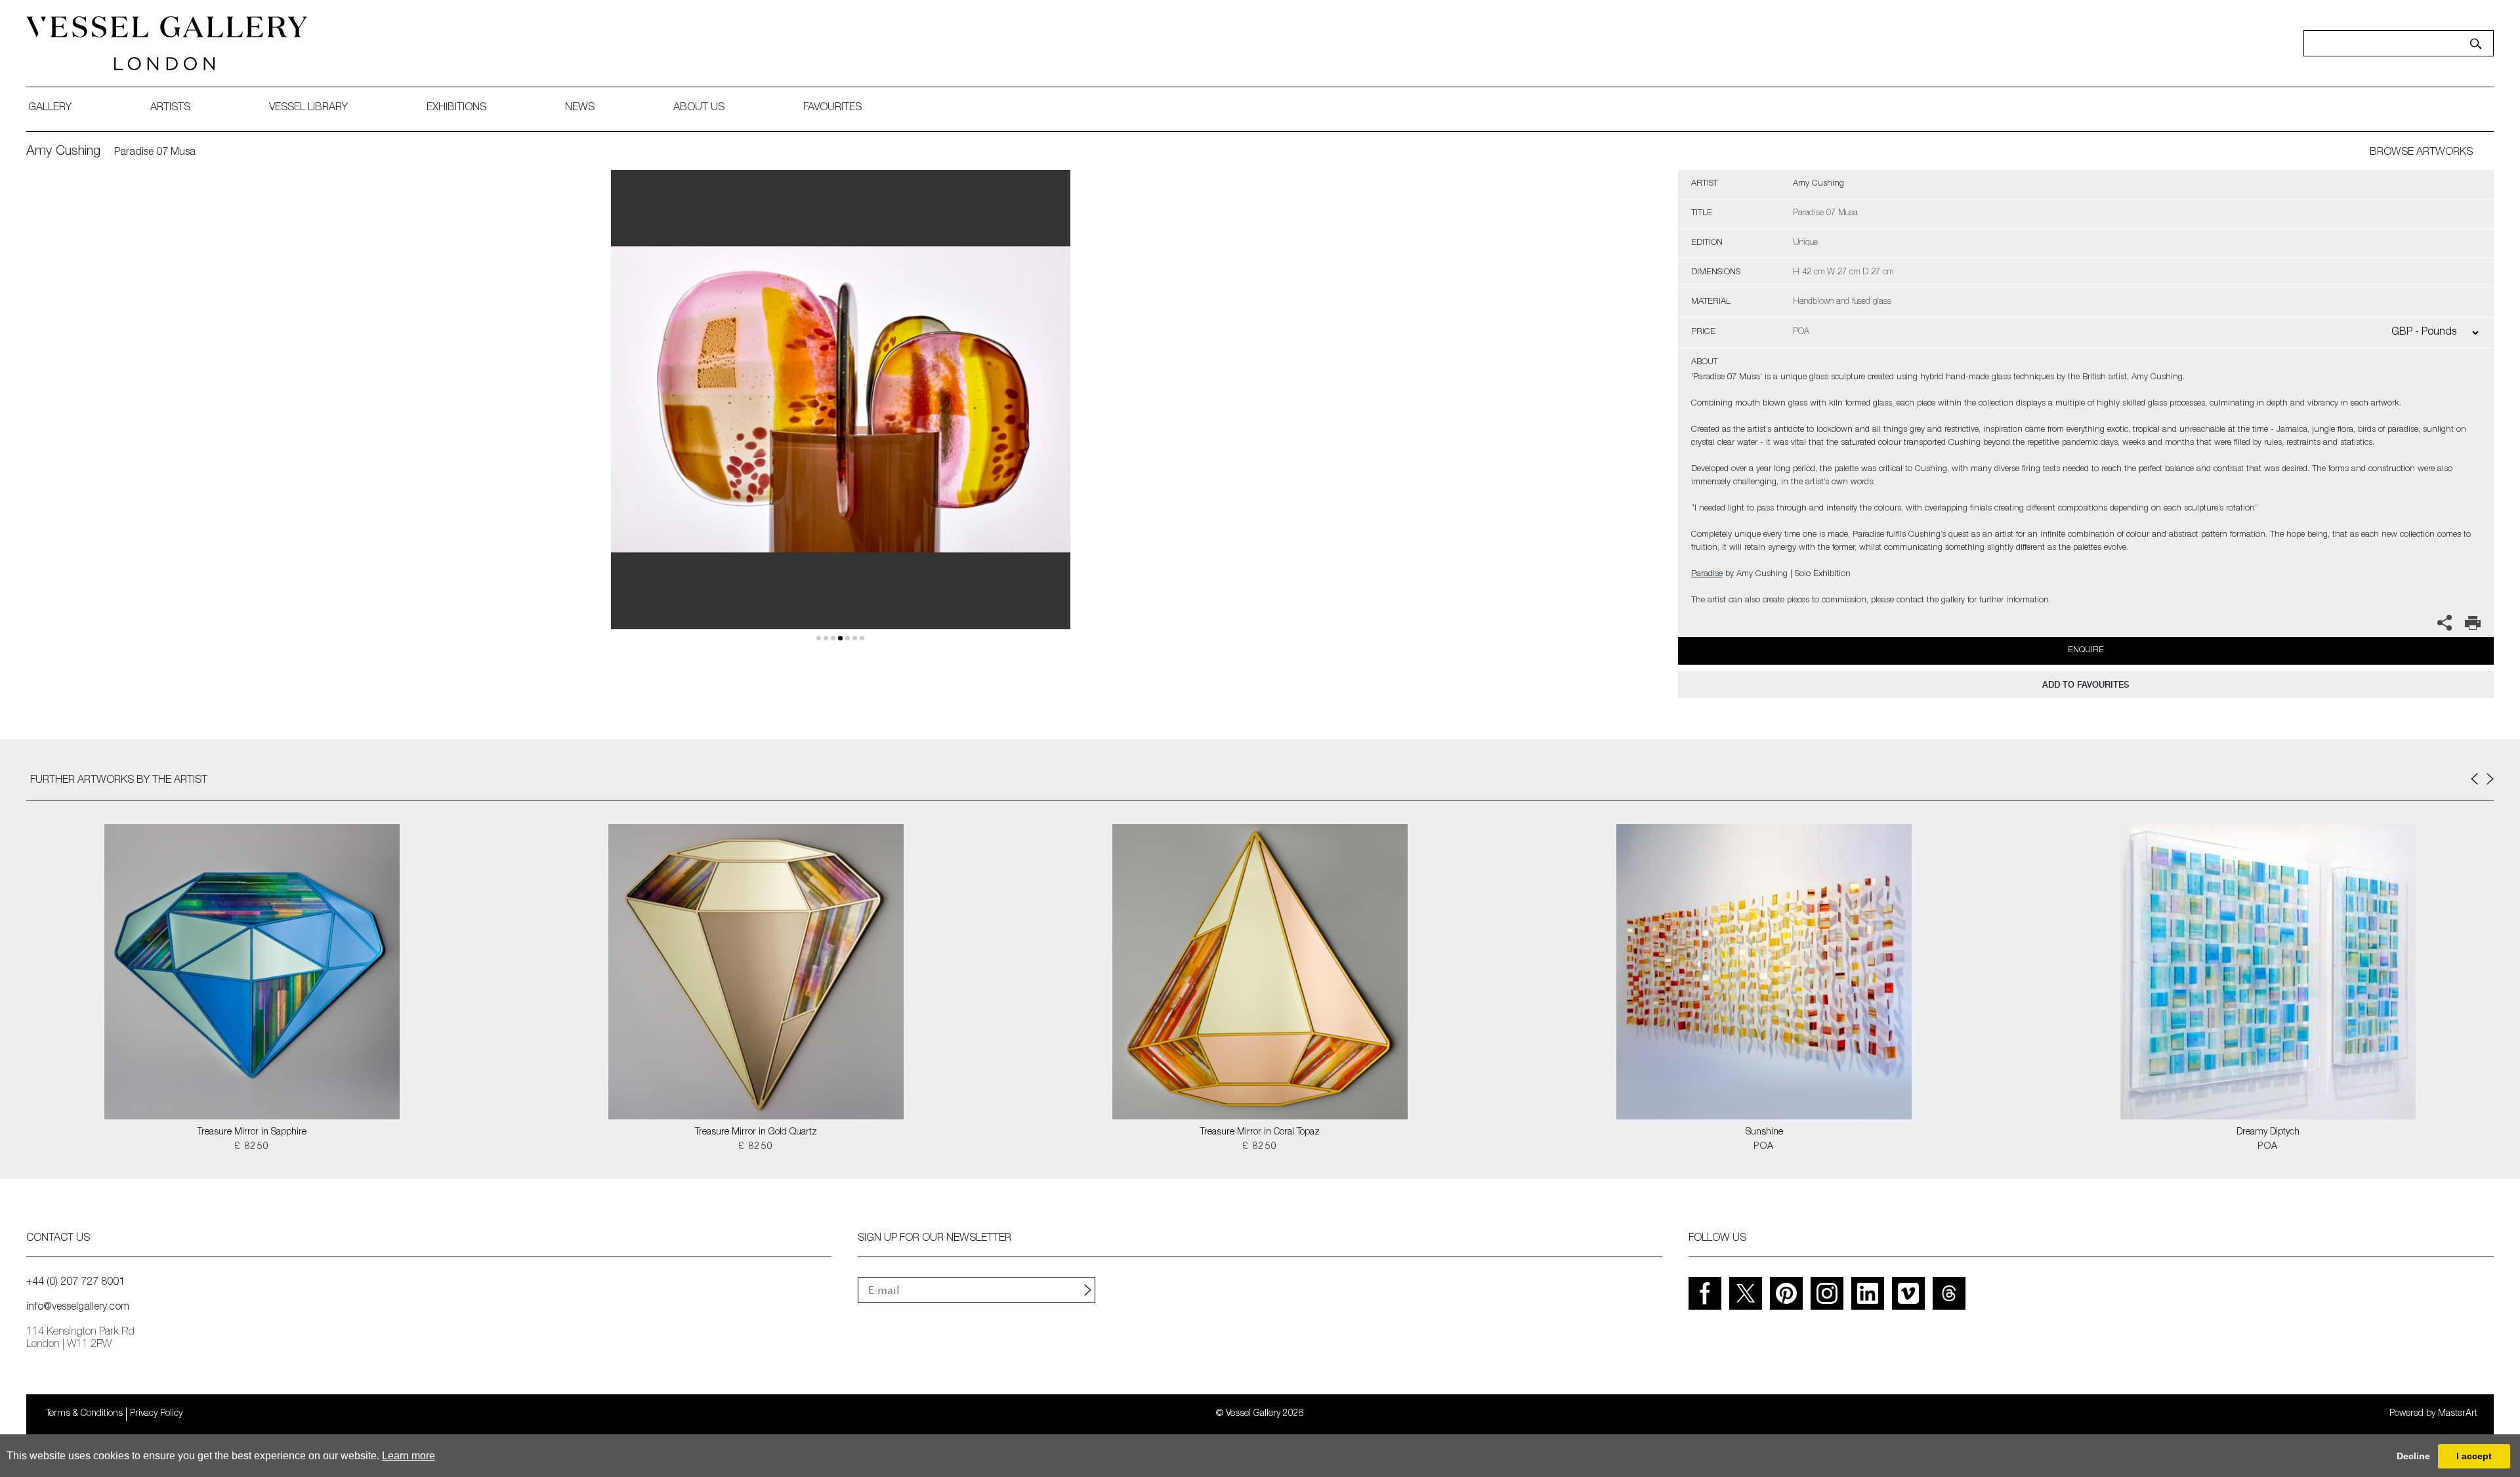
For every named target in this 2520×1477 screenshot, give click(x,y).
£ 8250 (252, 1147)
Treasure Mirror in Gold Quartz (756, 1133)
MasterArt (2458, 1414)
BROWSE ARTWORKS (2421, 153)
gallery (50, 108)
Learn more (409, 1456)
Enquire (2086, 651)
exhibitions (456, 108)
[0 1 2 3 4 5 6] (841, 415)
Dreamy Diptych (2268, 1133)
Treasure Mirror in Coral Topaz (1260, 1133)
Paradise (1707, 574)
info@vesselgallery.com (78, 1308)
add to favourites (2086, 685)
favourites (832, 108)
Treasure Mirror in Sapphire (252, 1133)
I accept (2474, 1456)
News (580, 108)
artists (170, 108)
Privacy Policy (156, 1414)
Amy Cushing (63, 152)
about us (699, 108)
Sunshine (1764, 1133)
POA (1764, 1147)
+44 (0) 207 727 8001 (75, 1283)
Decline (2413, 1456)
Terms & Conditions (84, 1414)
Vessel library (308, 108)
